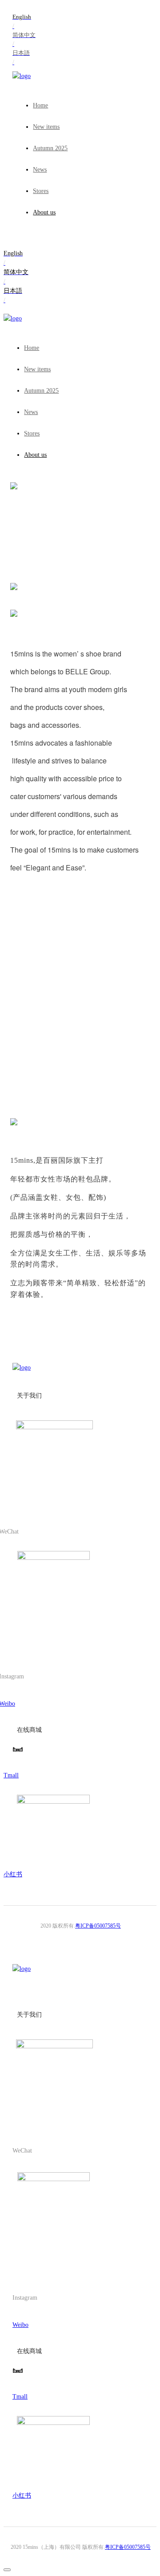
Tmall (11, 1775)
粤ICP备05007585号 (98, 1926)
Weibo (20, 2325)
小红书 (13, 1874)
